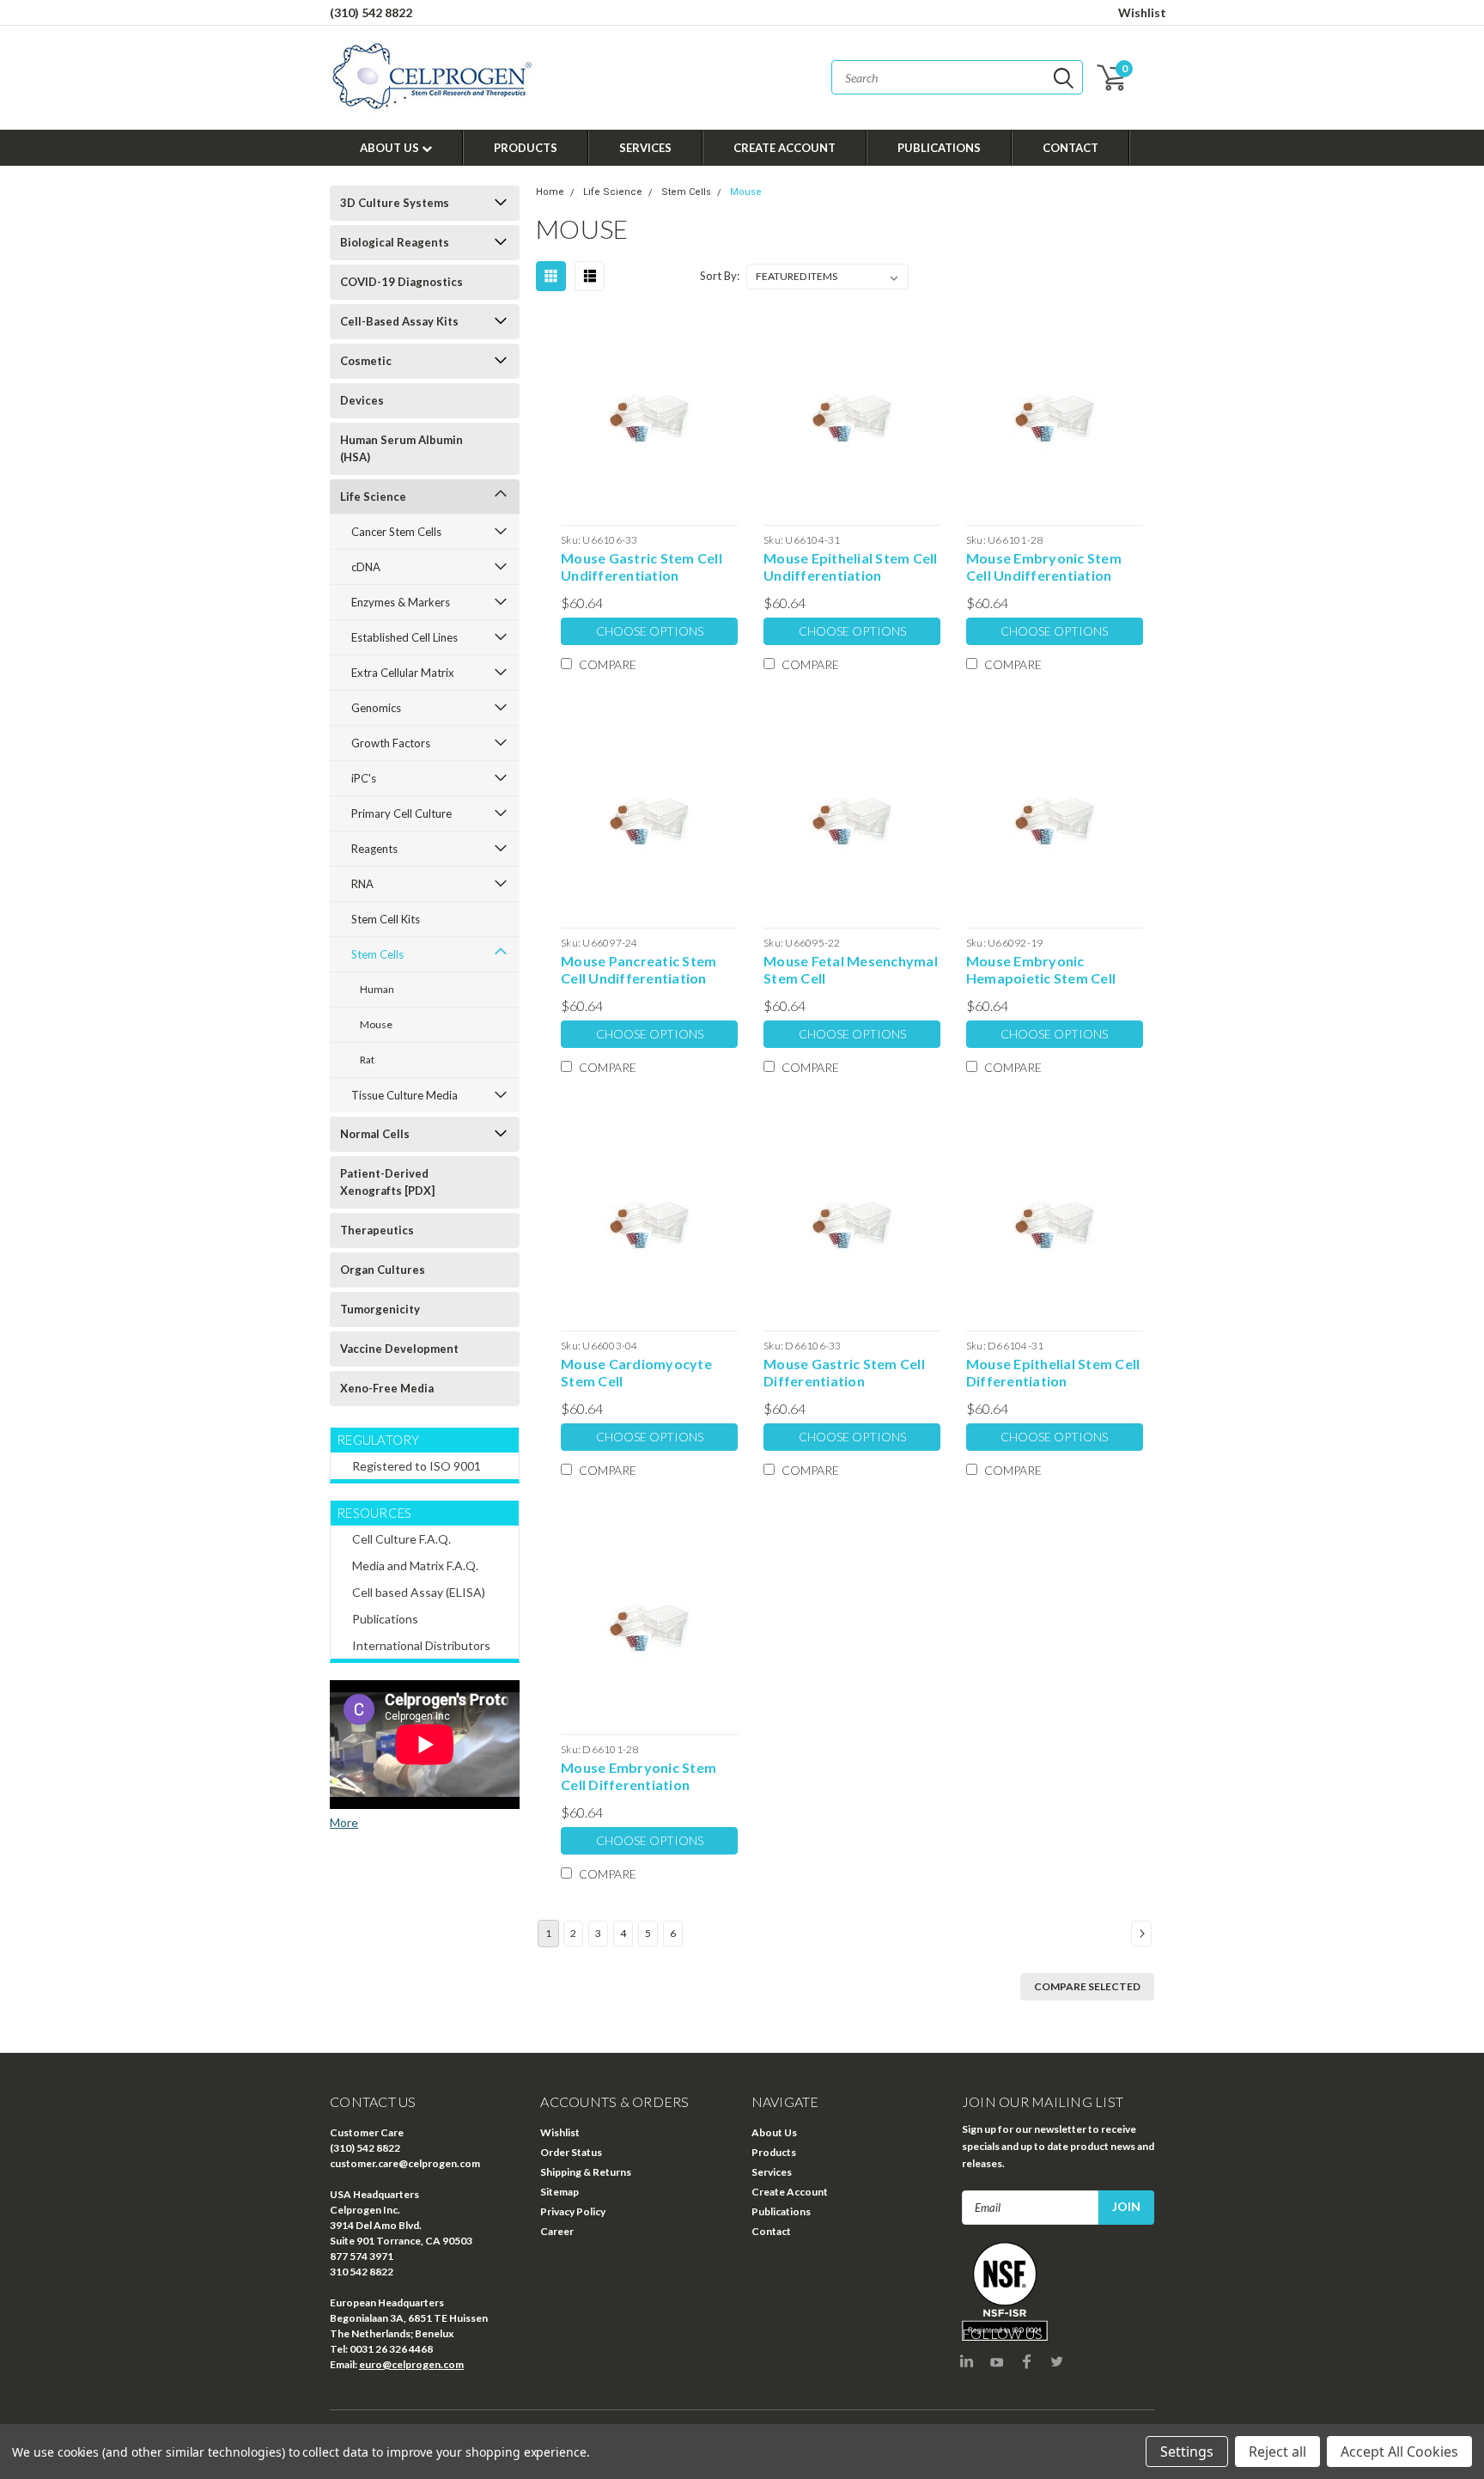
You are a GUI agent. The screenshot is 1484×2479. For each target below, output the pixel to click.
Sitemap (560, 2192)
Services (645, 148)
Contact (1070, 148)
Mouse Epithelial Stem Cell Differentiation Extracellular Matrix (1053, 1373)
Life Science (373, 496)
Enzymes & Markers (401, 602)
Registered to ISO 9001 (417, 1466)
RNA (362, 884)
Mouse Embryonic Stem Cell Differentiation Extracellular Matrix (639, 1776)
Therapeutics (377, 1230)
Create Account (785, 148)
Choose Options (650, 631)
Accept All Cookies (1399, 2452)
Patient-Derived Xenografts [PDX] (387, 1182)
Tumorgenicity (380, 1309)
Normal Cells (375, 1134)
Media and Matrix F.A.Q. (415, 1565)
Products (526, 148)
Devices (362, 400)
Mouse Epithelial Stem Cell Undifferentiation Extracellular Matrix (851, 567)
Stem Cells (377, 954)
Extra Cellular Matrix (403, 673)
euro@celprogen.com (411, 2364)
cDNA (366, 567)
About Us (391, 148)
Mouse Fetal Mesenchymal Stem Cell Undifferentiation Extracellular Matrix (851, 970)
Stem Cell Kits (386, 919)
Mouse (376, 1024)
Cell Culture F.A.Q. (401, 1539)
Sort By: (720, 276)
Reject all (1277, 2452)
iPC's (364, 778)
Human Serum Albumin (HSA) (401, 448)
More (344, 1822)
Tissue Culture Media (404, 1095)
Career (557, 2231)
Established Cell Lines (404, 637)
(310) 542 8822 (371, 12)
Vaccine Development (399, 1349)
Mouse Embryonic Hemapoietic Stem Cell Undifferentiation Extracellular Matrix (1041, 970)
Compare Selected (1087, 1986)
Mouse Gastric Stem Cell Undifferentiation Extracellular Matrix (642, 567)
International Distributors (421, 1645)
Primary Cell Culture (401, 813)
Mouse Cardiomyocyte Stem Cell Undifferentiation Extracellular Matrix (636, 1373)
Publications (939, 148)
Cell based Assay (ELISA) (419, 1592)
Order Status (571, 2152)
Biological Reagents (395, 242)
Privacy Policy (573, 2211)
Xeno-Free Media (387, 1388)
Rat (367, 1060)
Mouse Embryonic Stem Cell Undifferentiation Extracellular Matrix (1044, 567)
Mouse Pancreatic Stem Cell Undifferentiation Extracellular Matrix (639, 970)
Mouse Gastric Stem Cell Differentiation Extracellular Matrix (844, 1373)
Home (550, 192)
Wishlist (1142, 12)
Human (377, 989)
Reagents (374, 849)
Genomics (376, 708)
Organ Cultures (383, 1270)
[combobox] (957, 77)
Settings (1187, 2452)
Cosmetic (366, 361)
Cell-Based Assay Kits (399, 321)
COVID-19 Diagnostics (401, 282)
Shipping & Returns (586, 2172)
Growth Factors (391, 743)
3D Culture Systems (395, 203)
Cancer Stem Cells (396, 532)
